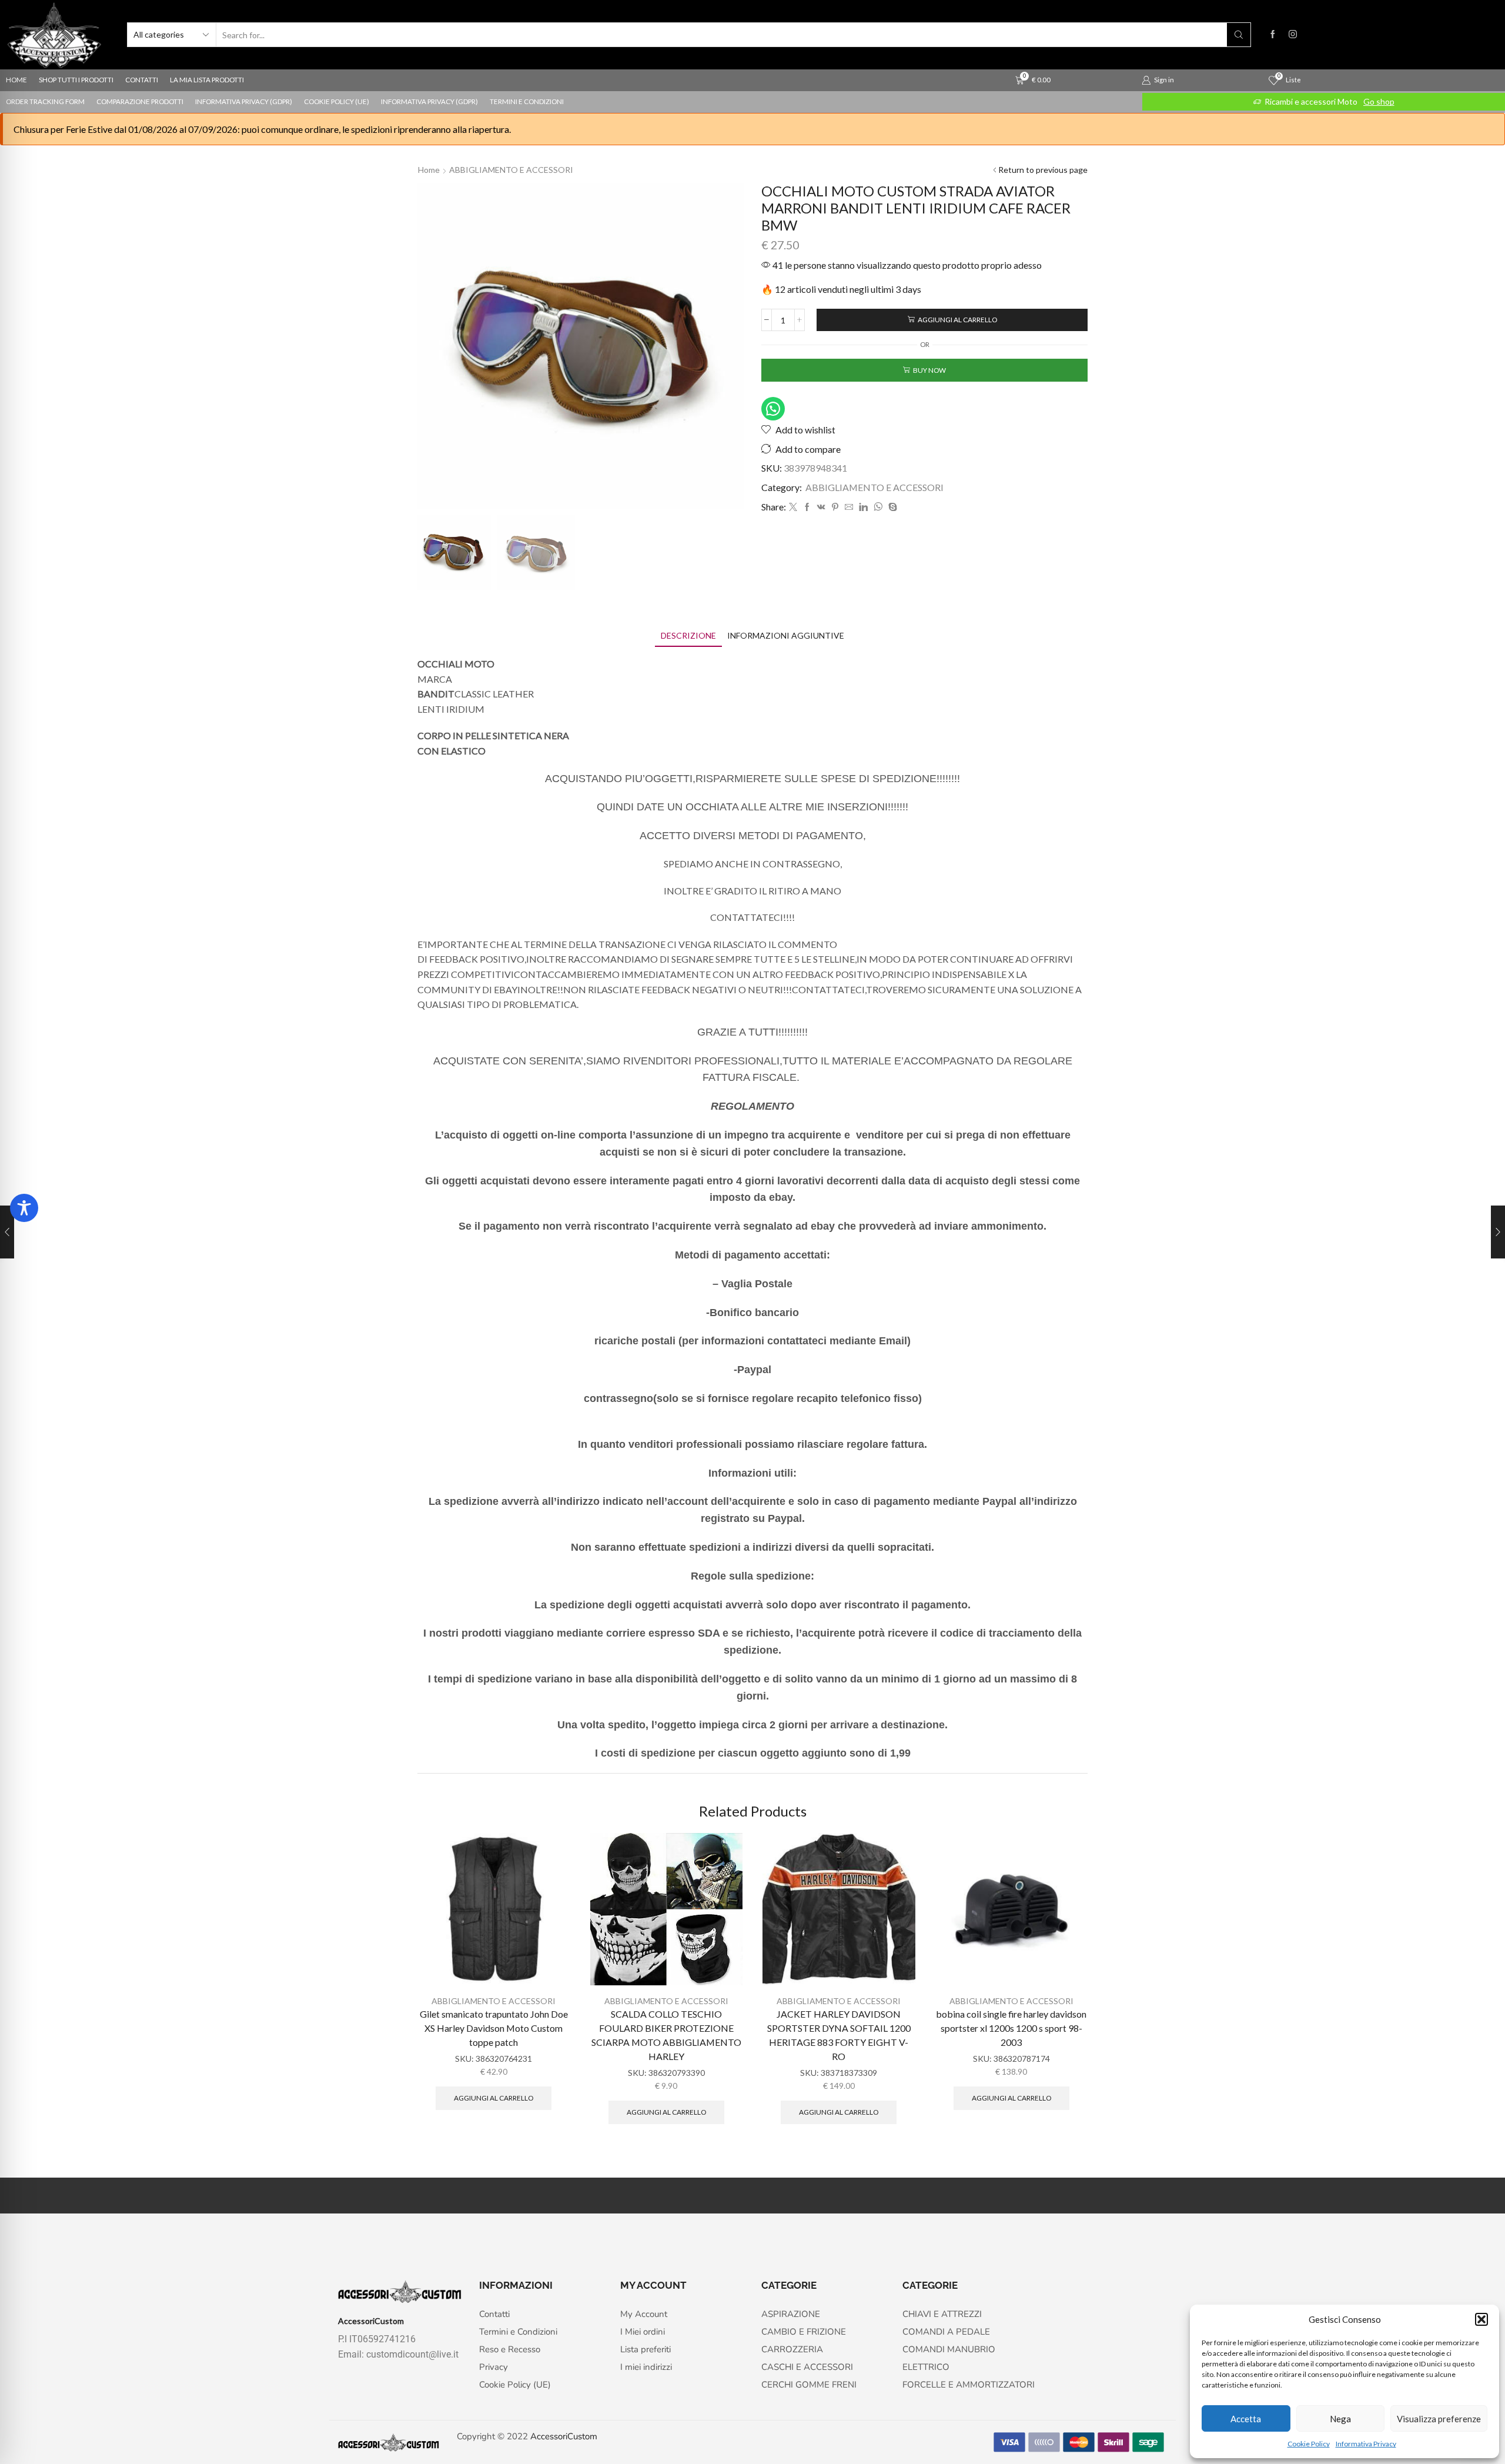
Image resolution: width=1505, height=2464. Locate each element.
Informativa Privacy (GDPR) (244, 101)
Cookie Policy (1309, 2444)
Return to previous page (1043, 170)
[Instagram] (1293, 35)
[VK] (821, 507)
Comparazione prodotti (140, 101)
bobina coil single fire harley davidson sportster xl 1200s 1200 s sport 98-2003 (1011, 2028)
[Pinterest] (835, 507)
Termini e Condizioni (527, 101)
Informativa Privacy (1366, 2444)
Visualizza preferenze (1439, 2419)
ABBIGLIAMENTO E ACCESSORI (511, 170)
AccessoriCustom (564, 2436)
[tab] (688, 635)
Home (429, 170)
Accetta (1246, 2419)
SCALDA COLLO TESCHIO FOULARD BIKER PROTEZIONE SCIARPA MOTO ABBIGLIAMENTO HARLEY (666, 2035)
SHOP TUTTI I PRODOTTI (76, 80)
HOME (16, 80)
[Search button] (1239, 35)
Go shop (1379, 101)
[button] (1481, 2319)
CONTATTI (142, 80)
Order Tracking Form (45, 101)
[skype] (891, 507)
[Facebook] (1273, 35)
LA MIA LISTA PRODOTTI (207, 80)
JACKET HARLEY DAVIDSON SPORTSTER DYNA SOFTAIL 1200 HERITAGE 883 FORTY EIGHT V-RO (839, 2035)
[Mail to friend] (849, 507)
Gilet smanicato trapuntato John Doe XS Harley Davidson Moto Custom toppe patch (494, 2028)
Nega (1340, 2419)
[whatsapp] (878, 507)
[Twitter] (793, 507)
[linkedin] (863, 507)
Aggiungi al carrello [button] (494, 2098)
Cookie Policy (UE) (337, 101)
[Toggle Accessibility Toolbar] (24, 1208)
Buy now (929, 370)
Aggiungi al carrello (957, 320)
